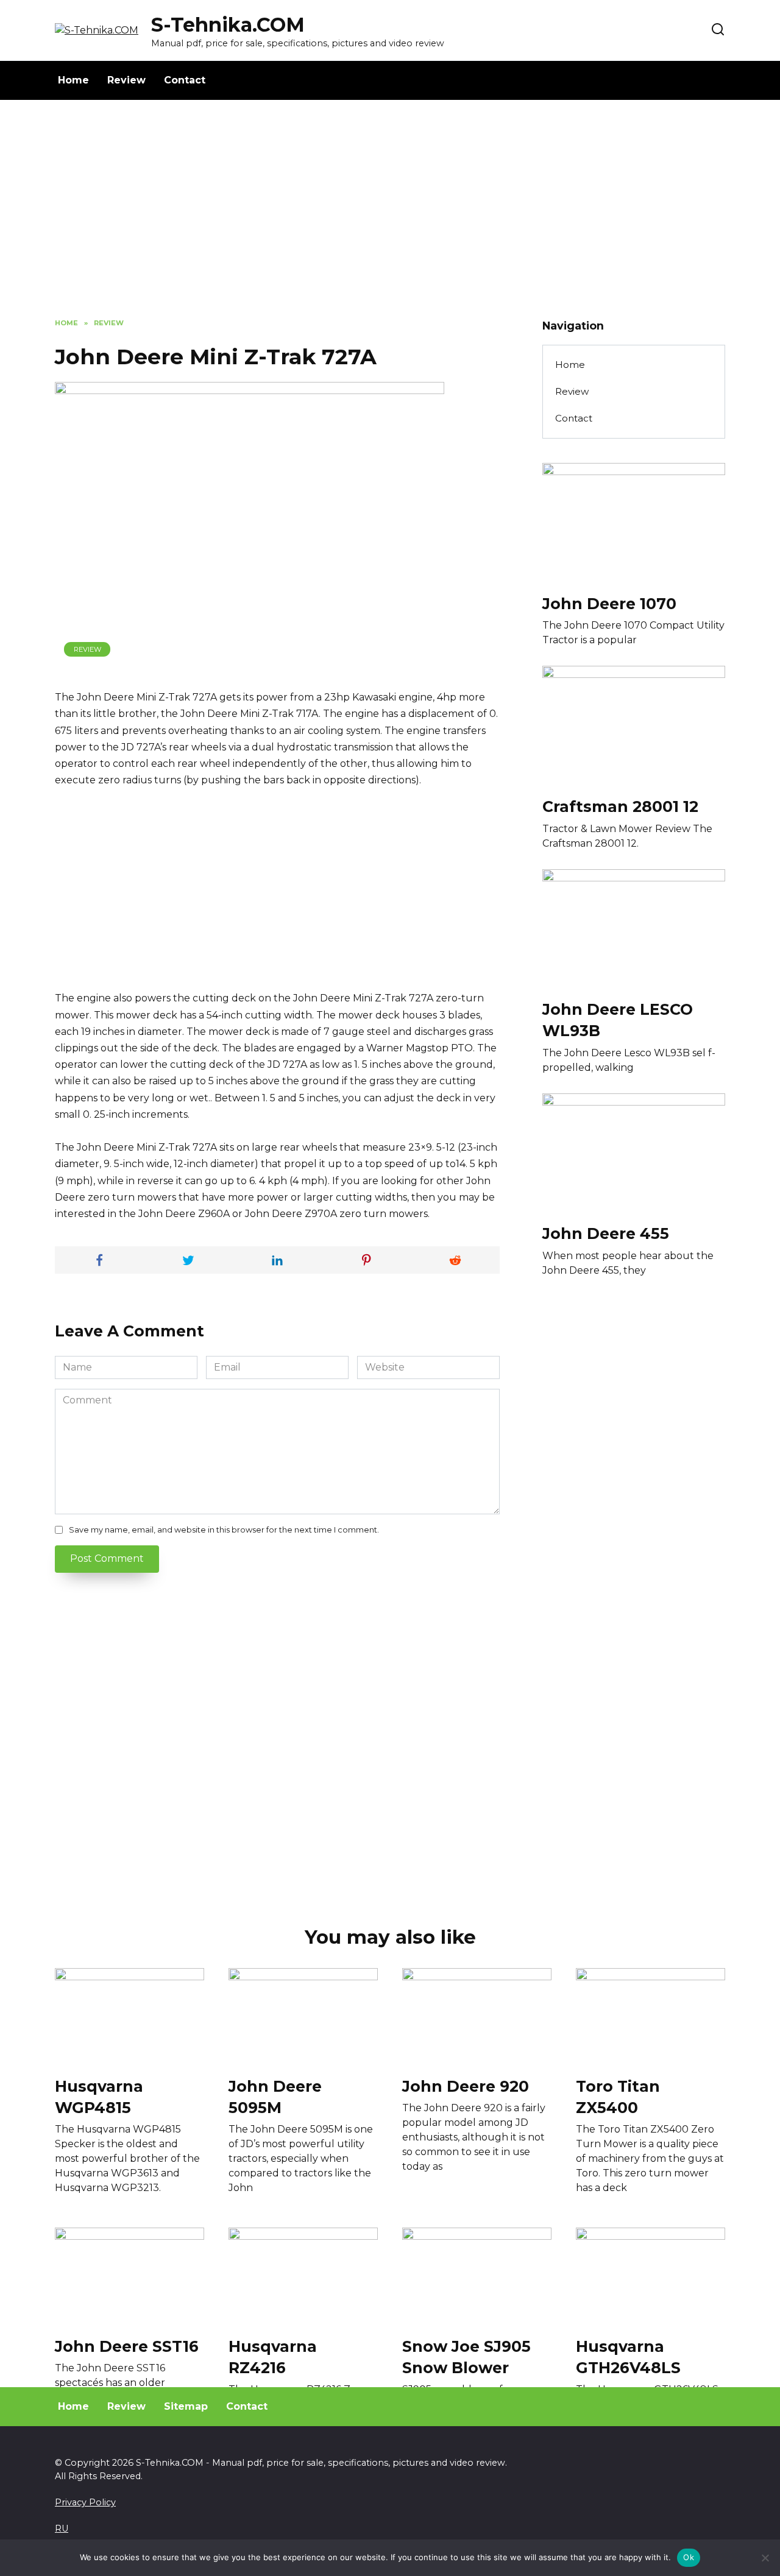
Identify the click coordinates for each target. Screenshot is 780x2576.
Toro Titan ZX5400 (618, 2096)
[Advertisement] (390, 218)
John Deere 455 (606, 1233)
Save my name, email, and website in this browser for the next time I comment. (224, 1530)
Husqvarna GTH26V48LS (628, 2356)
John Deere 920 (466, 2086)
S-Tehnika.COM (228, 25)
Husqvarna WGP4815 (99, 2096)
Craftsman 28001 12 (620, 806)
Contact (185, 80)
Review (126, 80)
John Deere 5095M (275, 2096)
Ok (689, 2557)
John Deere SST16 (127, 2346)
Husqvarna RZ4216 (273, 2356)
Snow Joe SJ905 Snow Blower (466, 2356)
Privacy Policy (85, 2502)
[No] (765, 2558)
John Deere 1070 (609, 603)
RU (62, 2528)
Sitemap (186, 2406)
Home (73, 80)
